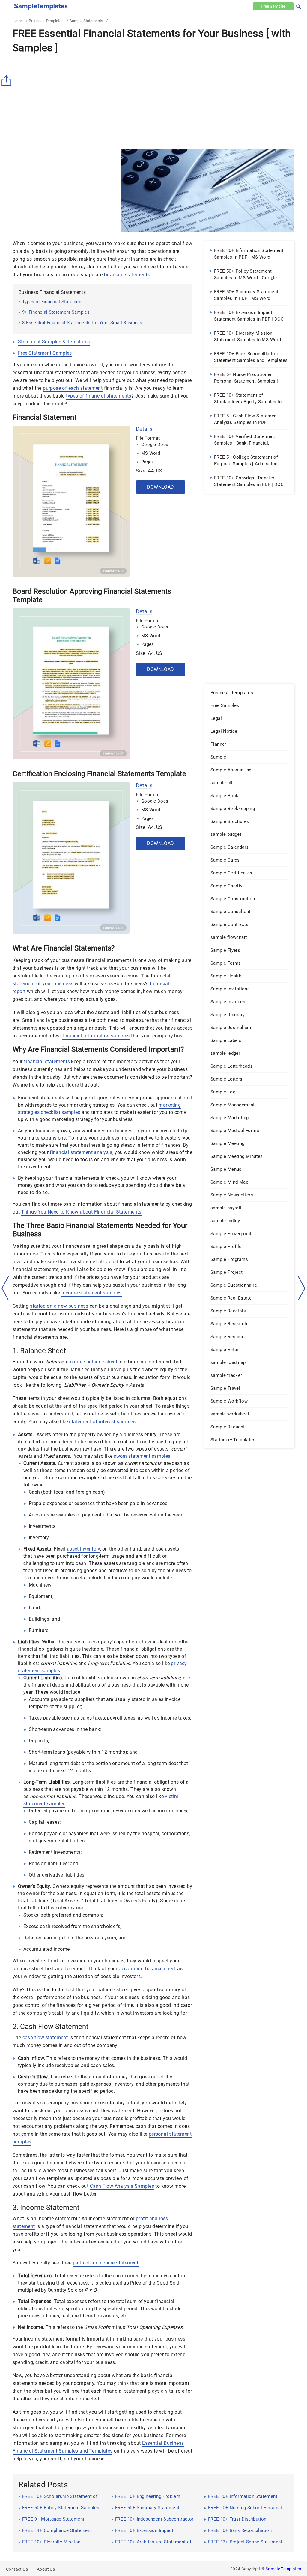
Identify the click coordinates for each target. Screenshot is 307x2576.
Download (160, 487)
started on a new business (59, 1306)
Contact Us (17, 2569)
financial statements (127, 275)
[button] (298, 6)
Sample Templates (283, 2569)
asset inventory (83, 1549)
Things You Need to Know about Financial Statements (81, 1212)
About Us (46, 2569)
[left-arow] (5, 1288)
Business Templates (46, 21)
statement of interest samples (102, 1422)
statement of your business (43, 984)
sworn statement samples (142, 1456)
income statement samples (92, 1293)
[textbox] (294, 7)
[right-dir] (302, 1288)
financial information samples (96, 1036)
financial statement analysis (81, 1152)
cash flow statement (45, 2038)
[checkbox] (9, 6)
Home (18, 21)
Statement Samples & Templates (54, 342)
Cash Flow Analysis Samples (122, 2186)
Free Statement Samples (45, 353)
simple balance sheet (94, 1362)
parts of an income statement (106, 2263)
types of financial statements (99, 396)
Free (273, 6)
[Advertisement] (153, 101)
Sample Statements (86, 21)
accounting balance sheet (147, 1969)
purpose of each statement (73, 388)
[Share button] (7, 81)
